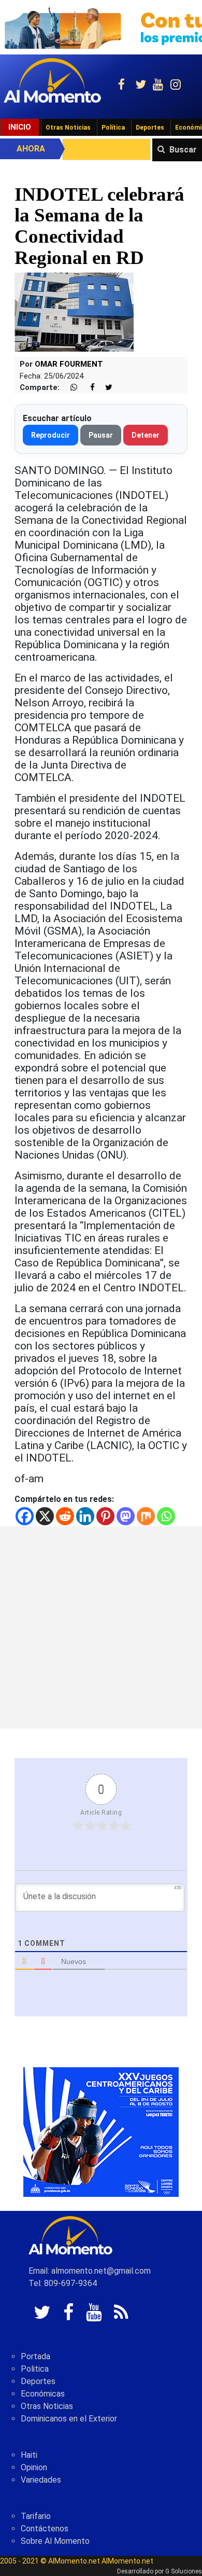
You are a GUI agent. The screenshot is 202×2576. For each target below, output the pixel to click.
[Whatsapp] (166, 1516)
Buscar (183, 150)
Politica (35, 2369)
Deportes (150, 128)
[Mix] (146, 1516)
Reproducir (51, 435)
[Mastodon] (126, 1516)
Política (113, 128)
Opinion (34, 2467)
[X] (45, 1516)
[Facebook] (25, 1516)
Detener (146, 435)
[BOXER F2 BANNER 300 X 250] (101, 2131)
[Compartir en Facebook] (87, 388)
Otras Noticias (68, 128)
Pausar (101, 435)
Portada (35, 2356)
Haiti (29, 2455)
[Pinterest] (105, 1516)
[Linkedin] (85, 1516)
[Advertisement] (101, 1627)
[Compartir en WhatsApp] (69, 388)
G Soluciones (184, 2571)
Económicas (43, 2394)
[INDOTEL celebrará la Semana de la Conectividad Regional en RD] (74, 311)
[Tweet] (105, 388)
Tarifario (36, 2516)
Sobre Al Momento (55, 2541)
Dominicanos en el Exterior (69, 2419)
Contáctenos (45, 2529)
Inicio (20, 127)
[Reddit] (65, 1516)
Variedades (41, 2480)
